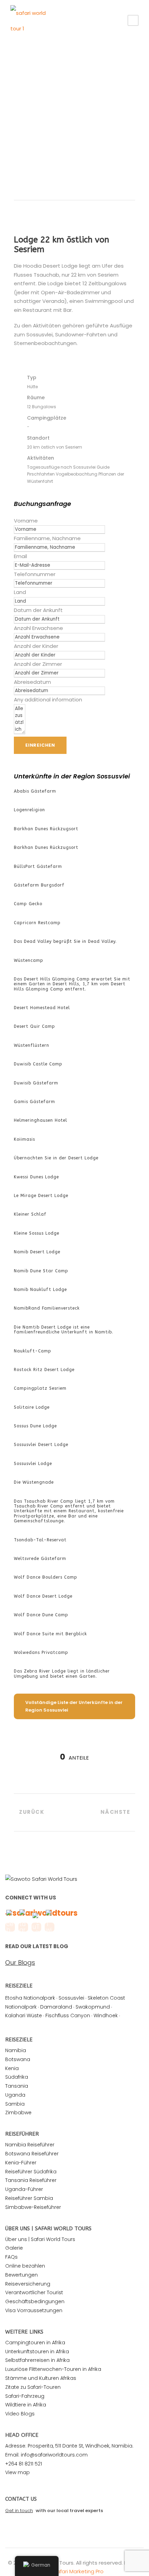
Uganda (15, 2095)
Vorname (26, 521)
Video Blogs (20, 2414)
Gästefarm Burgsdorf (39, 885)
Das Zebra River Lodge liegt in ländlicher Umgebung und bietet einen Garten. (62, 1674)
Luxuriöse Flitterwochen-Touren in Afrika (53, 2369)
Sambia (15, 2104)
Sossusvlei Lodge (33, 1464)
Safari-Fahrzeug (25, 2396)
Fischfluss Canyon (68, 2015)
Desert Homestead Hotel (42, 1008)
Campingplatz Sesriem (40, 1388)
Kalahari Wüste (24, 2015)
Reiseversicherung (28, 2284)
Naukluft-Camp (33, 1351)
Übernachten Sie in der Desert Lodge (56, 1158)
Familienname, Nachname (47, 538)
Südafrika (17, 2077)
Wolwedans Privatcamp (41, 1653)
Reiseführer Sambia (29, 2198)
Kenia (12, 2068)
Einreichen (40, 745)
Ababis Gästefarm (35, 791)
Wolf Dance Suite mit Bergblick (50, 1634)
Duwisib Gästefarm (36, 1083)
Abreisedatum (32, 682)
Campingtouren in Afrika (35, 2343)
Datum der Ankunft (38, 610)
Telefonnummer (35, 574)
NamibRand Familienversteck (47, 1308)
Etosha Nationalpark (30, 1998)
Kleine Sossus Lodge (37, 1233)
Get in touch (19, 2511)
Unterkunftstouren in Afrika (37, 2352)
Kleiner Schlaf (30, 1214)
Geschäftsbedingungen (35, 2301)
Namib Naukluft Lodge (40, 1290)
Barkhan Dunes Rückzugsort (46, 829)
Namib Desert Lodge (37, 1252)
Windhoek (106, 2015)
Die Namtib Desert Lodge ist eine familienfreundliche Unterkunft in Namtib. (64, 1330)
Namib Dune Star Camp (41, 1271)
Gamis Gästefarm (34, 1102)
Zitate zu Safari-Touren (33, 2387)
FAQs (11, 2257)
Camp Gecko (28, 904)
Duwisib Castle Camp (38, 1064)
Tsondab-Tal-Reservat (40, 1540)
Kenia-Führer (21, 2163)
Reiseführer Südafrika (31, 2172)
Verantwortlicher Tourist (34, 2292)
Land (20, 592)
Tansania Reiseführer (31, 2180)
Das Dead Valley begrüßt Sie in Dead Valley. (65, 941)
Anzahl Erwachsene (38, 628)
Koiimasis (24, 1139)
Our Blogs (20, 1963)
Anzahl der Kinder (36, 646)
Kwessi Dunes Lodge (36, 1177)
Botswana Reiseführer (32, 2154)
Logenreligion (29, 810)
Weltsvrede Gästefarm (40, 1559)
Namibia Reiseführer (30, 2145)
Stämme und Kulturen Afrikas (41, 2378)
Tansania (17, 2086)
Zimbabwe (18, 2113)
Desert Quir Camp (34, 1026)
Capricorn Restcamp (37, 923)
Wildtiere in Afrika (26, 2405)
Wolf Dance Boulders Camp (46, 1577)
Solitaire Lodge (32, 1407)
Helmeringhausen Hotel (41, 1120)
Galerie (14, 2248)
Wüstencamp (29, 960)
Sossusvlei (71, 1998)
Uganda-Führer (24, 2189)
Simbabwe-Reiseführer (33, 2207)
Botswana (18, 2059)
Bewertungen (21, 2275)
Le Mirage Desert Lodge (41, 1196)
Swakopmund (93, 2007)
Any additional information (48, 700)
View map (17, 2472)
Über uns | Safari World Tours (40, 2239)
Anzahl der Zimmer (38, 664)
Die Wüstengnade (34, 1482)
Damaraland (56, 2007)
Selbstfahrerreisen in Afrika (37, 2360)
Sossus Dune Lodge (35, 1426)
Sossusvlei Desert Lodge (41, 1445)
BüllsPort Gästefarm (38, 866)
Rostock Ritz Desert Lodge (44, 1370)
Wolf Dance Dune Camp (41, 1615)
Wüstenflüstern (32, 1045)
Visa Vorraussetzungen (34, 2310)
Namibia (16, 2050)
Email (20, 556)
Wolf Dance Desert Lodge (43, 1596)
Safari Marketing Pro (78, 2571)
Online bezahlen (25, 2266)
